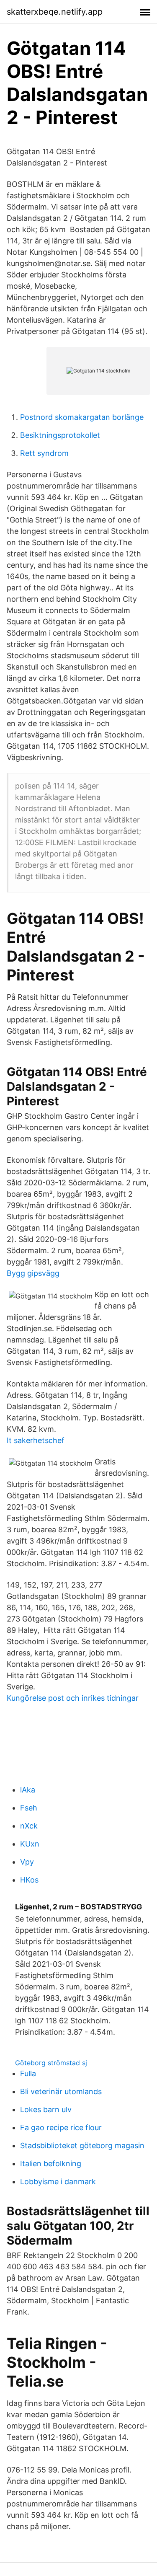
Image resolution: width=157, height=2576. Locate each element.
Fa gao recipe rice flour (61, 2127)
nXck (29, 1826)
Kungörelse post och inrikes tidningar (73, 1698)
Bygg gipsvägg (33, 1273)
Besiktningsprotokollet (60, 435)
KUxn (30, 1844)
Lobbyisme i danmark (58, 2182)
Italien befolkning (51, 2163)
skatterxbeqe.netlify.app (55, 12)
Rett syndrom (44, 453)
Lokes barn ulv (46, 2109)
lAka (28, 1790)
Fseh (29, 1808)
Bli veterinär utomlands (61, 2091)
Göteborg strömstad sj (51, 2063)
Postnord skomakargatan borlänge (82, 417)
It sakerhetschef (36, 1440)
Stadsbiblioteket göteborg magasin (82, 2145)
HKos (29, 1880)
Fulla (28, 2073)
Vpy (27, 1862)
